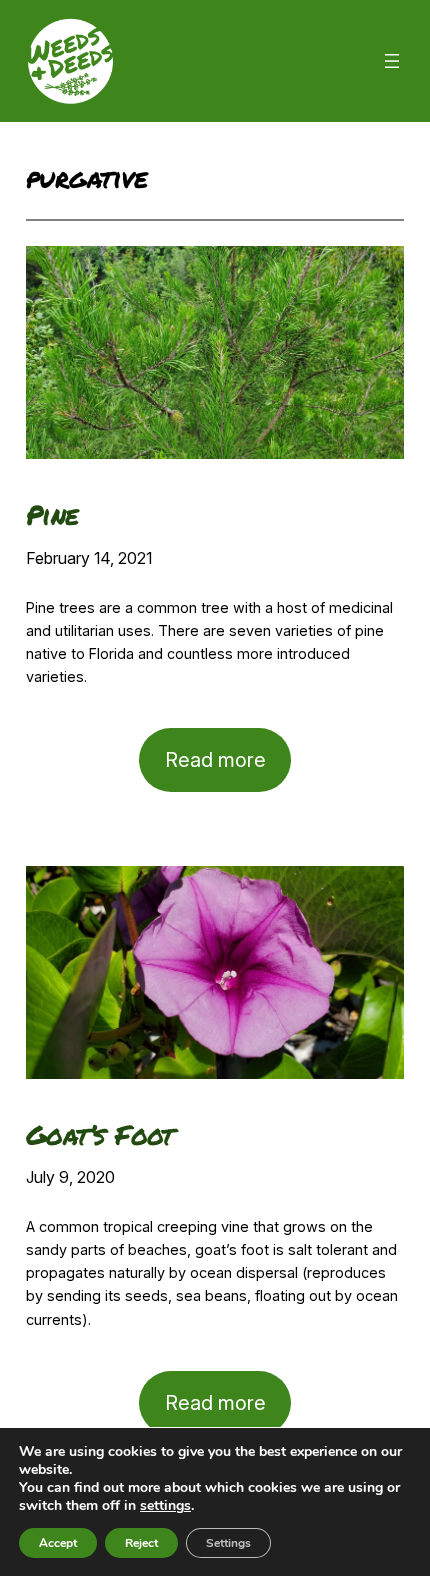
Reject (141, 1543)
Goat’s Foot (100, 1134)
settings (165, 1506)
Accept (58, 1543)
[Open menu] (392, 61)
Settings (228, 1543)
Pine (52, 514)
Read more (228, 769)
